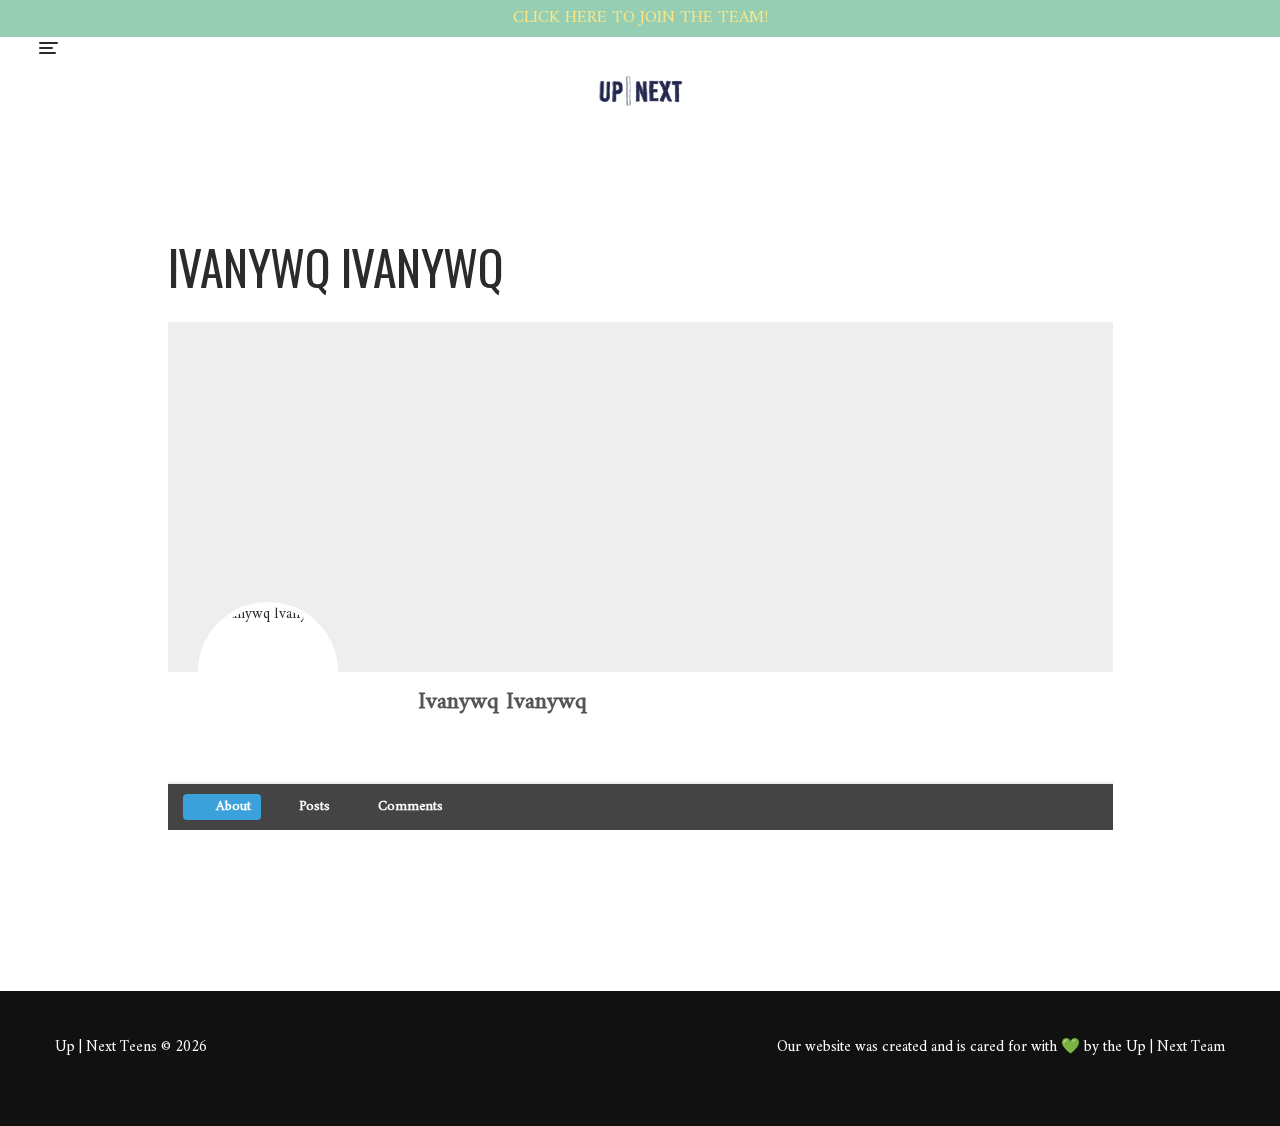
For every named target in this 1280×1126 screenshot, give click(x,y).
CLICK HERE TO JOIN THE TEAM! (640, 18)
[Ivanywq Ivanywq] (268, 672)
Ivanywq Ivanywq (502, 702)
